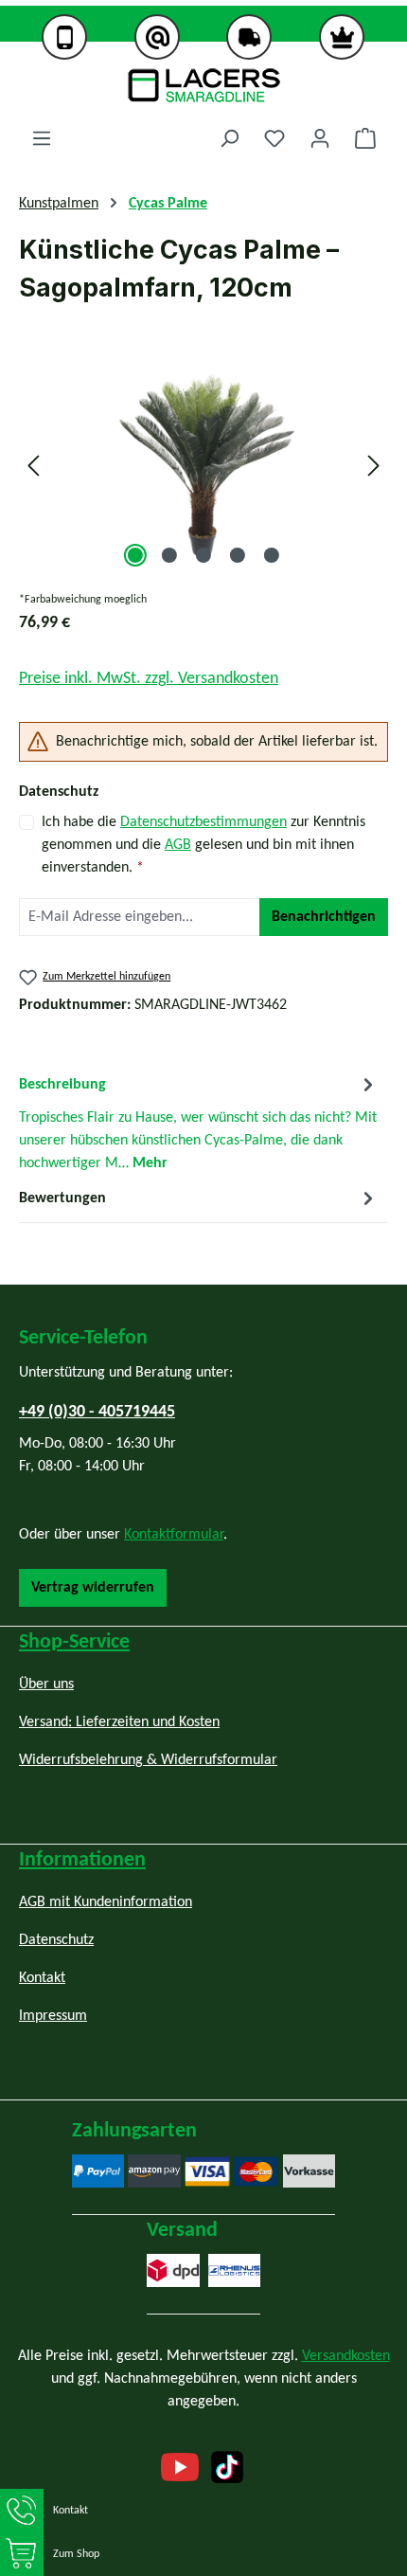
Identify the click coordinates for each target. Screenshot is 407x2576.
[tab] (199, 1123)
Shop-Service (74, 1642)
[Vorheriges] (33, 466)
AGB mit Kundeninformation (106, 1902)
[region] (203, 466)
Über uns (46, 1684)
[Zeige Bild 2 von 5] (169, 555)
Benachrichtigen (324, 917)
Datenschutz (56, 1940)
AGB (178, 845)
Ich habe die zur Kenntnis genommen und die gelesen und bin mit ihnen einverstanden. (203, 845)
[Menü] (42, 139)
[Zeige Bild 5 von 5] (272, 555)
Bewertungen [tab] (62, 1198)
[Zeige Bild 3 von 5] (203, 555)
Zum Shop (76, 2554)
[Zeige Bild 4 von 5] (238, 555)
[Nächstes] (374, 466)
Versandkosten (346, 2356)
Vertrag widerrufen (93, 1588)
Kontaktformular (174, 1535)
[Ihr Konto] (320, 139)
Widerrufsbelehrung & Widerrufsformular (148, 1760)
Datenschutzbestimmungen (203, 822)
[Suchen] (229, 139)
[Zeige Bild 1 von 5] (135, 555)
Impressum (53, 2016)
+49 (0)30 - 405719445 (97, 1412)
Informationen (82, 1860)
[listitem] (65, 40)
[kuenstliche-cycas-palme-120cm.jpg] (203, 466)
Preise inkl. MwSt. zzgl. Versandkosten (149, 679)
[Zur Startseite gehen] (203, 85)
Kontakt (71, 2511)
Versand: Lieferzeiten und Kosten (119, 1722)
